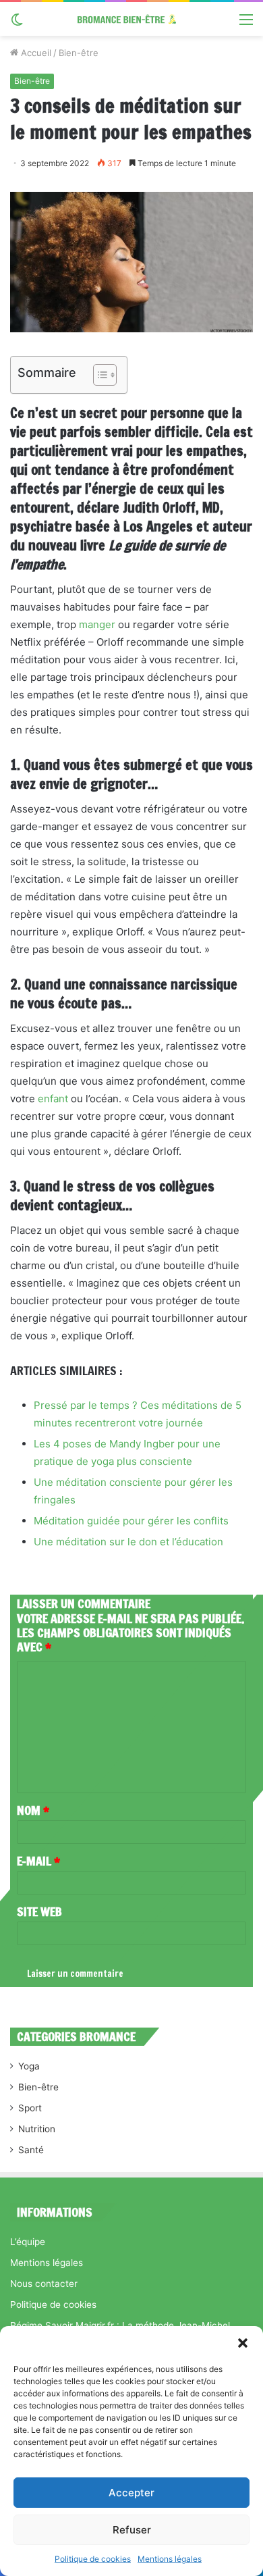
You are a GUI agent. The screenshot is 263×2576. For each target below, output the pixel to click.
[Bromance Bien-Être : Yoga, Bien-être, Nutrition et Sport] (131, 19)
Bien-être (79, 53)
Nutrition (37, 2129)
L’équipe (28, 2242)
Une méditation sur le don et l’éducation (128, 1542)
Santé (31, 2150)
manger (97, 624)
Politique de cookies (93, 2559)
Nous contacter (44, 2284)
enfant (53, 1099)
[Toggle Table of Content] (98, 375)
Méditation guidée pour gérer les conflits (131, 1521)
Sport (30, 2108)
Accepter (131, 2493)
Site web (39, 1911)
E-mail (38, 1861)
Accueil (35, 53)
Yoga (29, 2066)
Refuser (132, 2530)
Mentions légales (170, 2559)
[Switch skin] (17, 24)
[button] (243, 2343)
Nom (33, 1810)
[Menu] (246, 24)
